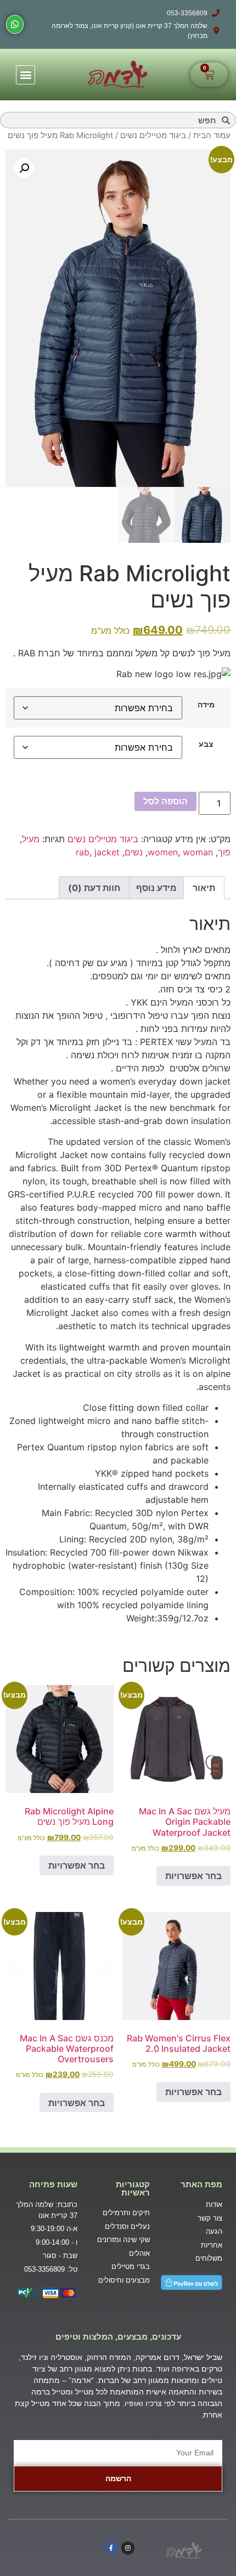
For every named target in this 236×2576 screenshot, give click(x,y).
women (163, 852)
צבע (206, 744)
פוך (224, 852)
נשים (134, 852)
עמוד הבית (212, 135)
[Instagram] (128, 2548)
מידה (206, 705)
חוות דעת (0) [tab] (94, 888)
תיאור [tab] (204, 888)
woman (198, 852)
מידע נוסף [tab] (156, 888)
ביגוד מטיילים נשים (153, 135)
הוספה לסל (165, 801)
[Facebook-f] (111, 2548)
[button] (26, 75)
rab (83, 852)
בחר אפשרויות (193, 1876)
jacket (107, 852)
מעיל (31, 839)
